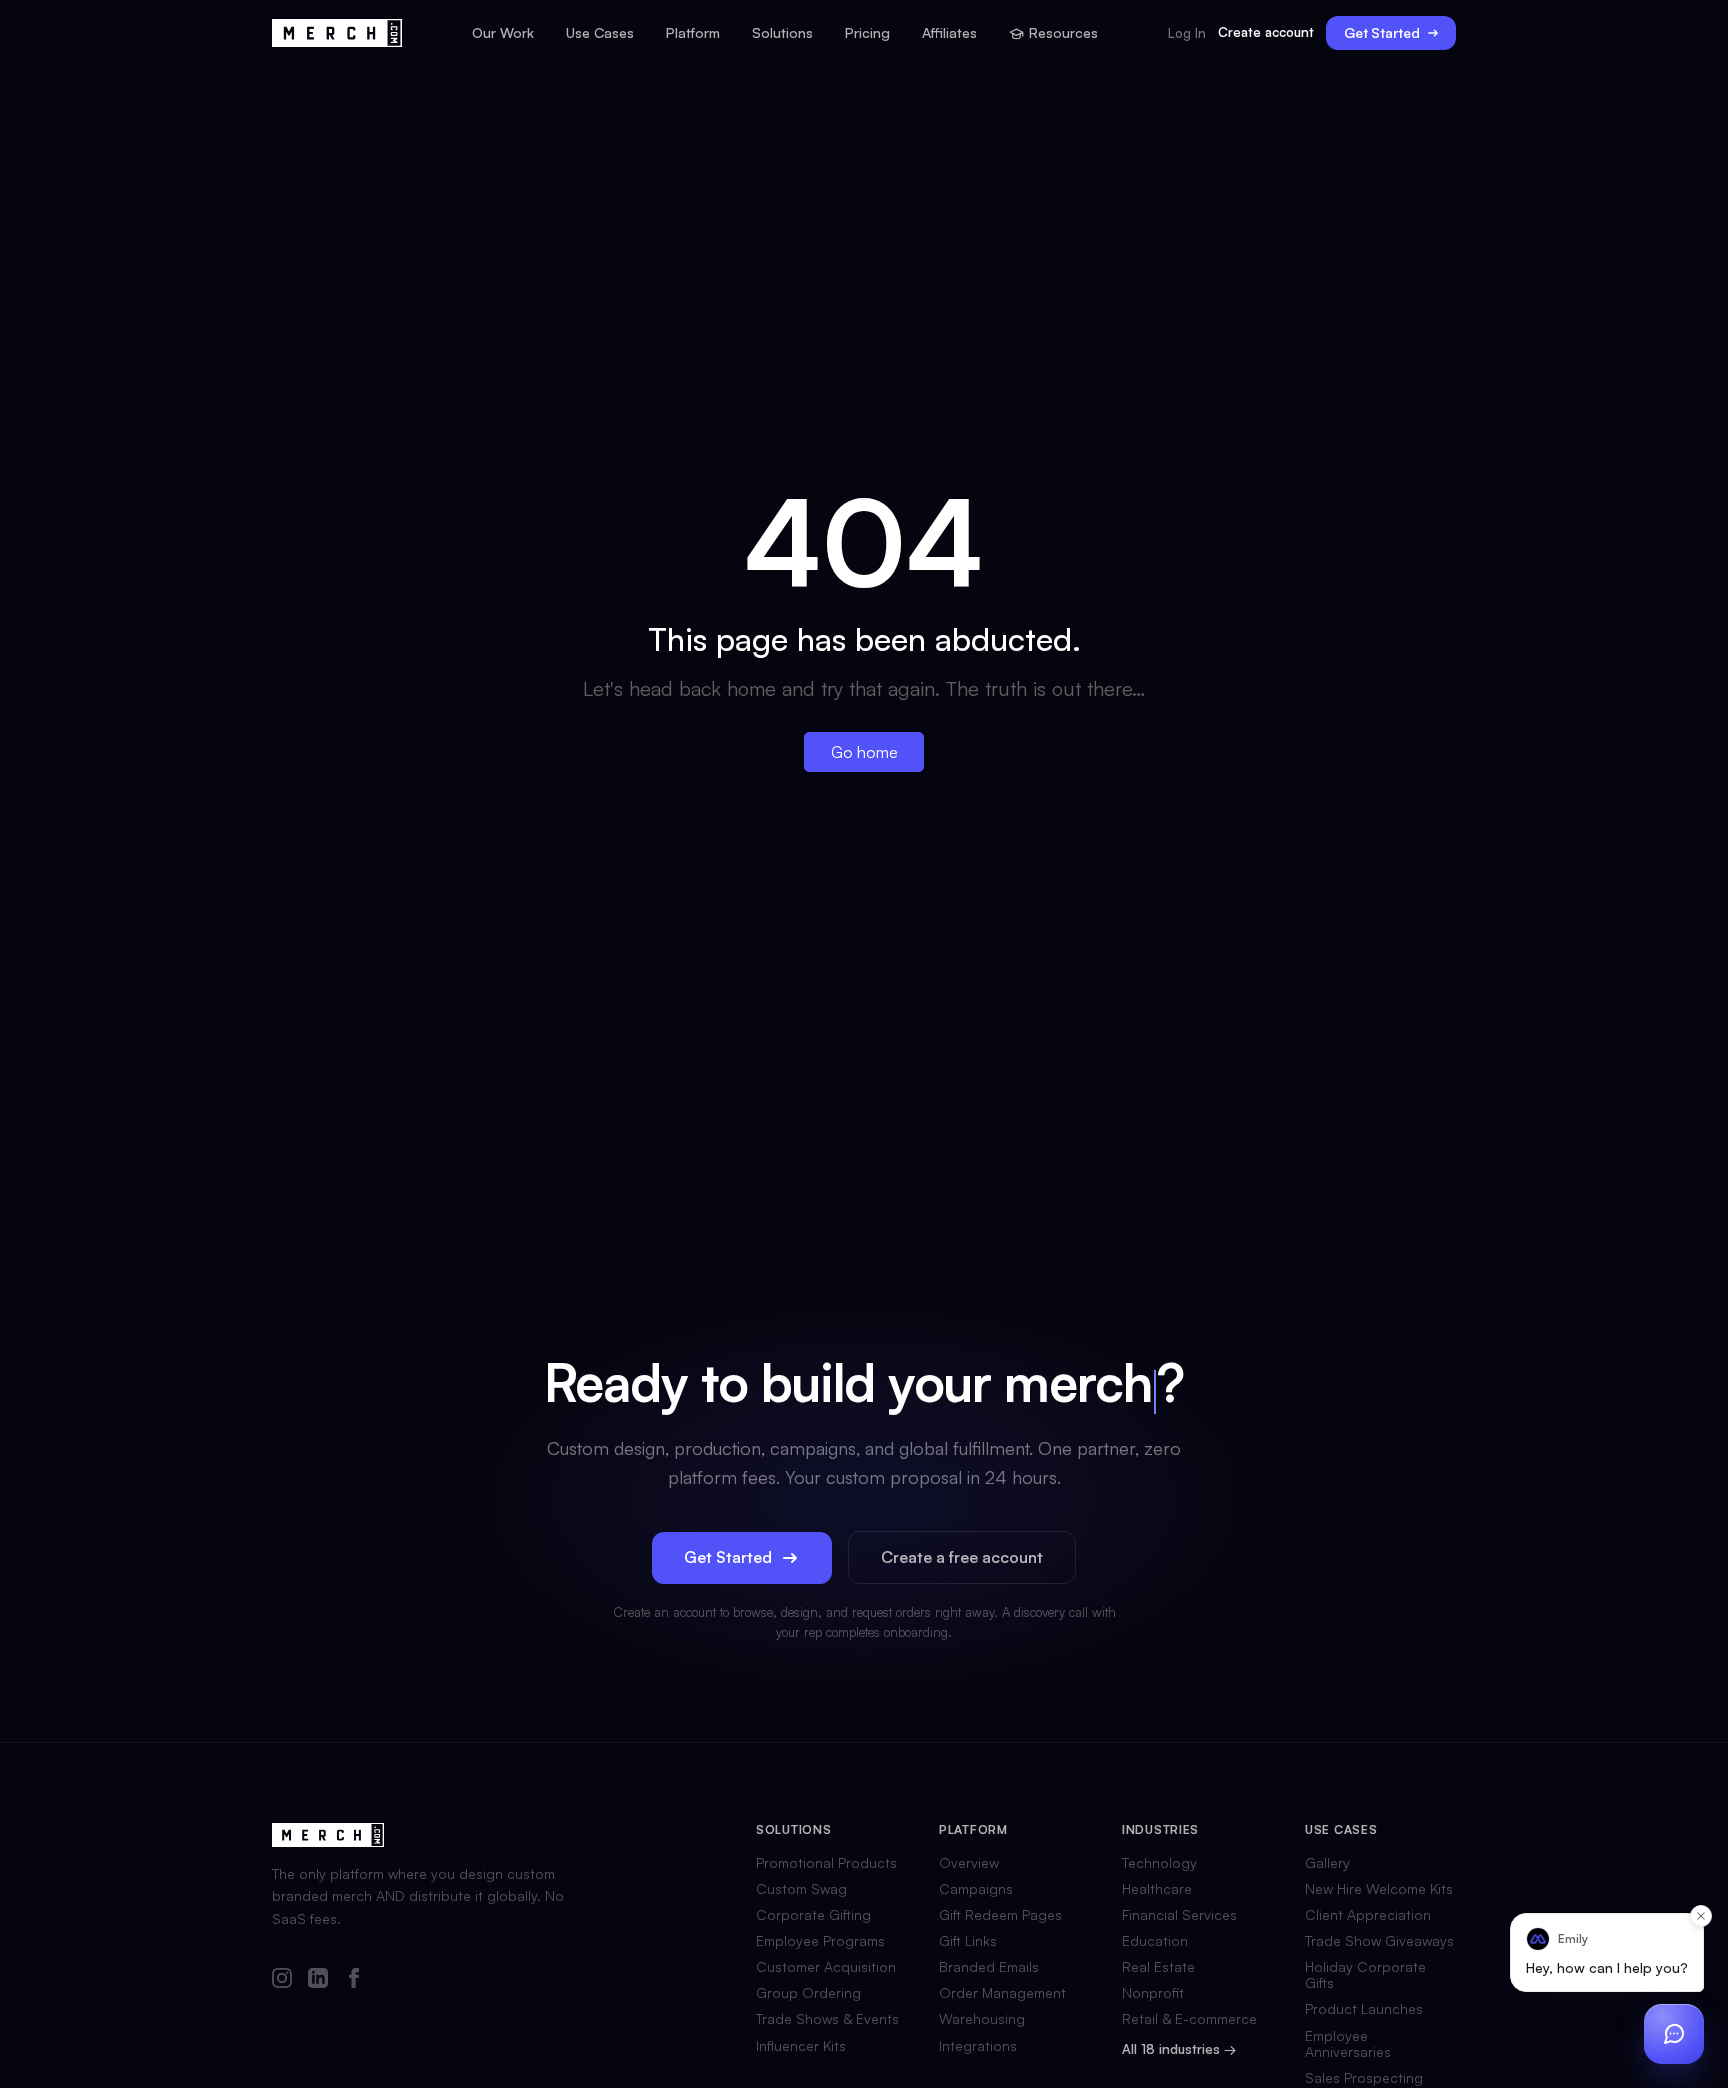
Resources (1063, 33)
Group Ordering (808, 1993)
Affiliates (949, 33)
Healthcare (1157, 1889)
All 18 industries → (1179, 2049)
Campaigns (976, 1889)
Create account (1266, 32)
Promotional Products (826, 1863)
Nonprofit (1153, 1993)
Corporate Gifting (813, 1915)
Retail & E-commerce (1189, 2019)
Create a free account (962, 1557)
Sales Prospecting (1364, 2078)
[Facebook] (354, 1979)
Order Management (1002, 1993)
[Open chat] (1674, 2034)
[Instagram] (282, 1979)
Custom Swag (801, 1889)
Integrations (978, 2046)
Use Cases (600, 33)
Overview (969, 1863)
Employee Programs (820, 1941)
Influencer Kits (801, 2046)
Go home (864, 752)
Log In (1187, 33)
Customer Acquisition (826, 1967)
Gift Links (968, 1941)
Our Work (503, 33)
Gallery (1327, 1863)
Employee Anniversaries (1348, 2044)
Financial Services (1179, 1915)
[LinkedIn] (318, 1979)
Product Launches (1364, 2009)
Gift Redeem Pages (1000, 1915)
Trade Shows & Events (827, 2019)
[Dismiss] (1701, 1916)
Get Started (1382, 32)
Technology (1159, 1863)
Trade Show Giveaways (1379, 1941)
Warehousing (982, 2019)
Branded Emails (989, 1967)
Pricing (867, 33)
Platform (693, 33)
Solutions (782, 33)
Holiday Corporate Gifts (1365, 1975)
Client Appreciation (1368, 1915)
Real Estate (1158, 1967)
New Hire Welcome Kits (1379, 1889)
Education (1155, 1941)
